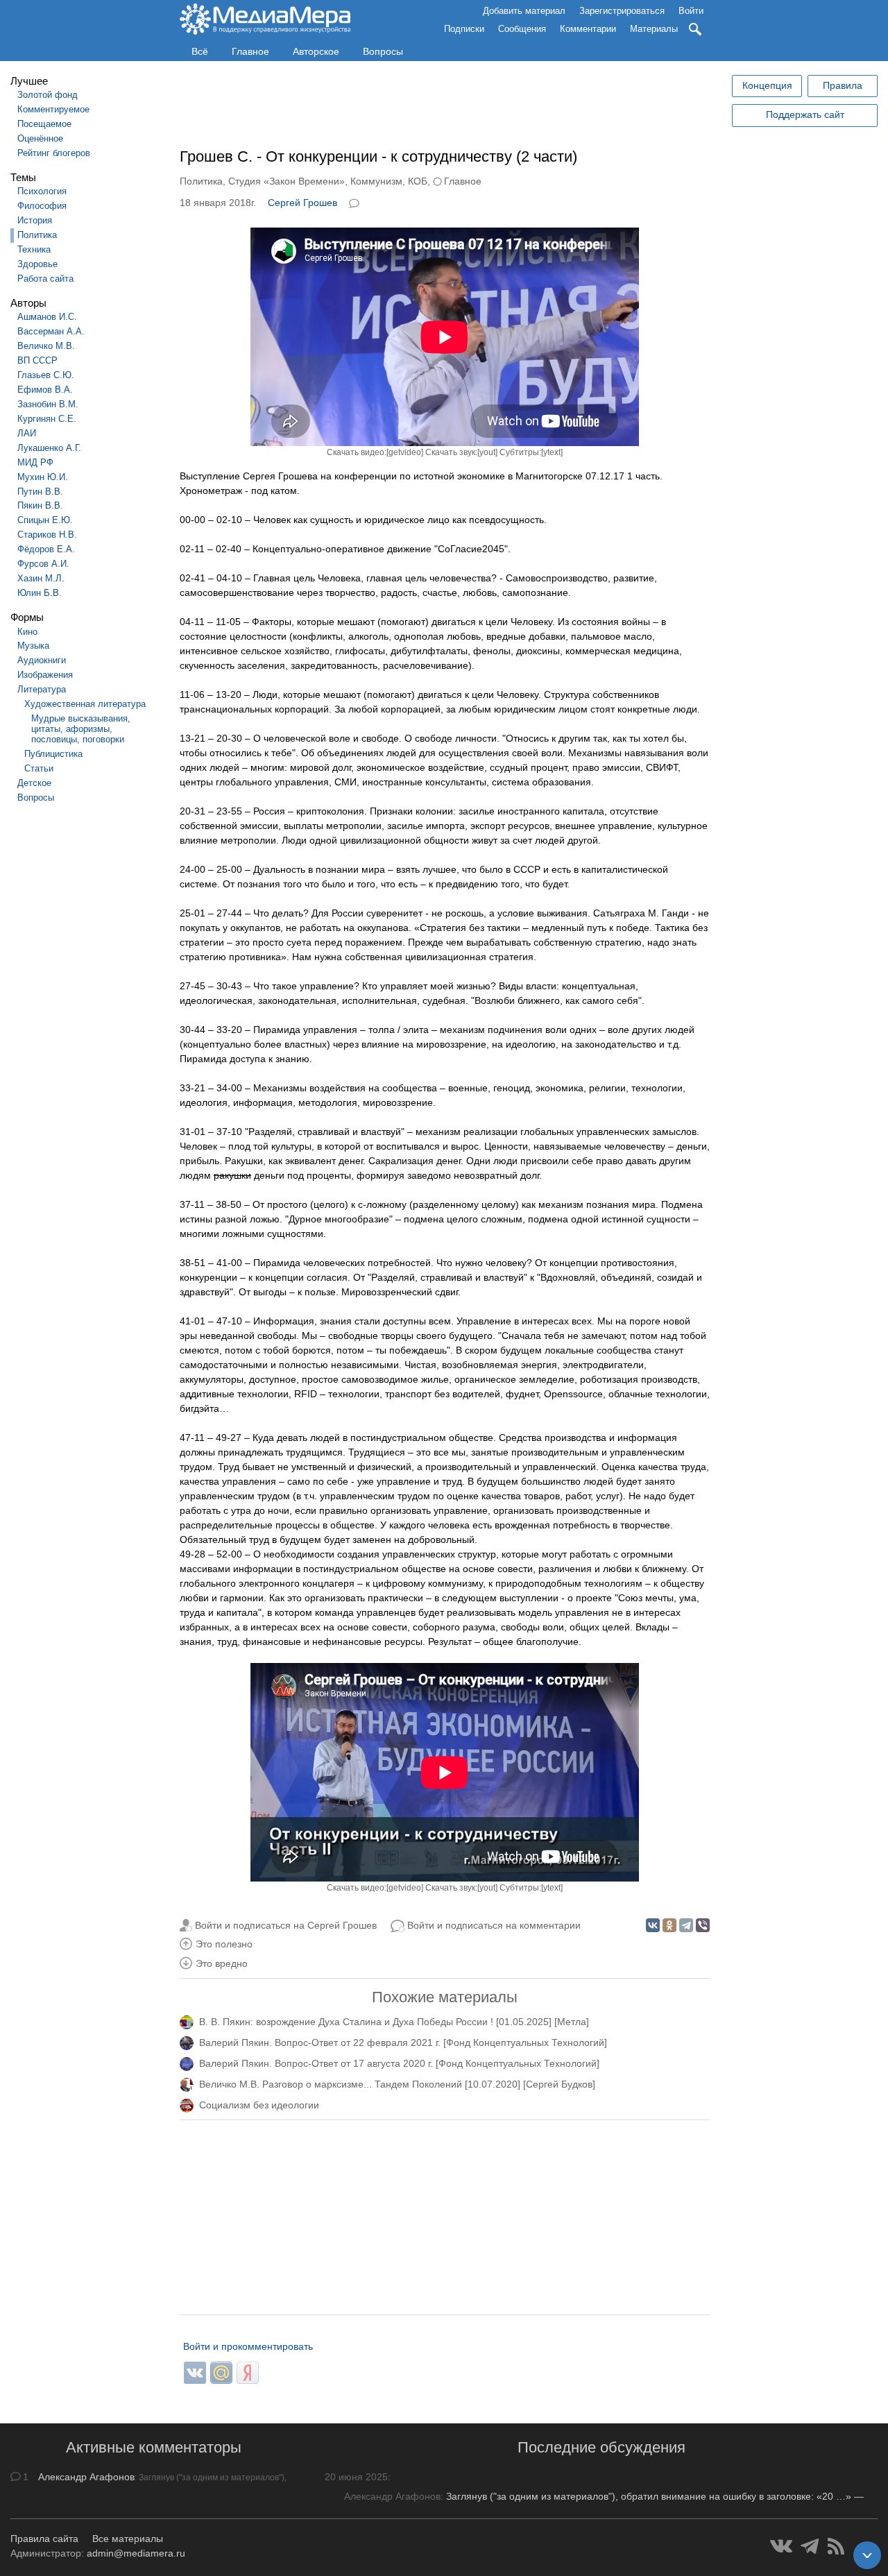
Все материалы (128, 2539)
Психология (42, 191)
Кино (27, 632)
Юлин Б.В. (40, 593)
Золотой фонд (48, 95)
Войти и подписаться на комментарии (494, 1925)
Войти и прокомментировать (248, 2346)
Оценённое (40, 138)
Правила (843, 85)
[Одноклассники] (669, 1925)
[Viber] (703, 1925)
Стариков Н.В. (47, 535)
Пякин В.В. (40, 505)
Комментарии (588, 29)
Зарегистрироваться (622, 11)
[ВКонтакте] (653, 1925)
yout (487, 452)
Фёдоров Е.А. (46, 549)
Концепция (767, 85)
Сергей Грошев (302, 203)
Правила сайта (44, 2539)
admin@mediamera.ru (136, 2553)
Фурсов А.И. (43, 564)
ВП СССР (37, 360)
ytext (552, 452)
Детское (34, 783)
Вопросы (383, 51)
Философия (42, 206)
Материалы (654, 29)
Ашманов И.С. (47, 317)
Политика (37, 235)
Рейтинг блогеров (54, 153)
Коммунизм (376, 181)
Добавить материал (524, 11)
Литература (42, 689)
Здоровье (37, 264)
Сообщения (522, 29)
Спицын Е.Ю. (45, 520)
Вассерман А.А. (51, 331)
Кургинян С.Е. (47, 419)
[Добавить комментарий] (355, 202)
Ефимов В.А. (45, 390)
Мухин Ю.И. (43, 477)
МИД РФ (35, 462)
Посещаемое (44, 124)
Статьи (39, 768)
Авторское (316, 51)
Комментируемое (53, 109)
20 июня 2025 (356, 2477)
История (35, 220)
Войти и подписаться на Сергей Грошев (286, 1925)
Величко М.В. (46, 346)
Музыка (33, 646)
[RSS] (836, 2546)
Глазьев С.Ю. (46, 375)
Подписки (464, 29)
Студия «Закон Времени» (287, 181)
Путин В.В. (40, 492)
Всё (200, 51)
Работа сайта (45, 279)
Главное (250, 51)
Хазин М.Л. (41, 578)
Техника (34, 249)
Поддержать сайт (805, 114)
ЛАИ (27, 433)
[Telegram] (686, 1925)
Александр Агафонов (86, 2477)
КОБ (418, 181)
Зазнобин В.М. (48, 404)
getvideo (405, 452)
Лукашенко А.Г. (49, 448)
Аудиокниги (42, 660)
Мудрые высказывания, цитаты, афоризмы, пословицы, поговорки (81, 729)
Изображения (45, 675)
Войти (691, 11)
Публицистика (53, 754)
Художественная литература (85, 704)
